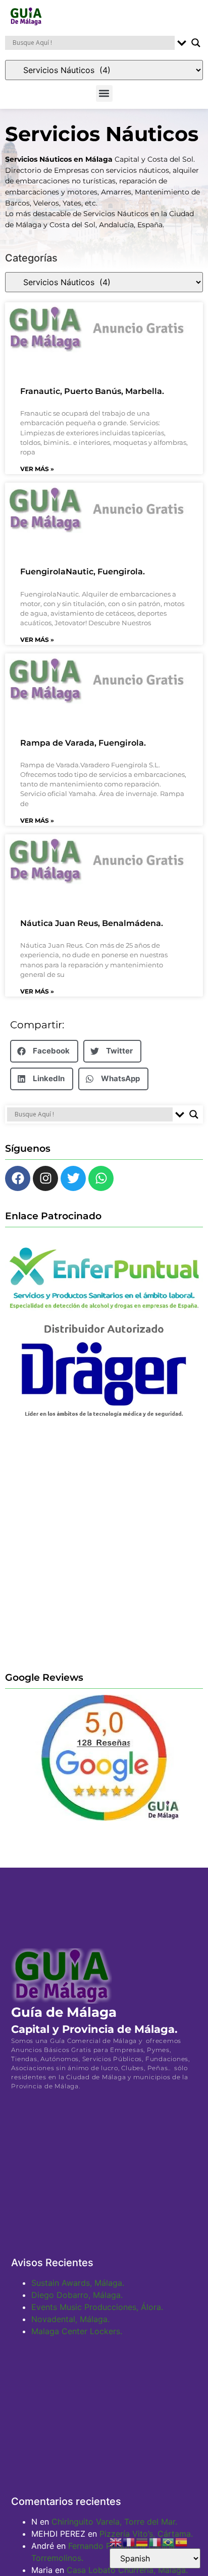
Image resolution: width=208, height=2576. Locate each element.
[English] (116, 2541)
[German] (142, 2541)
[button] (104, 93)
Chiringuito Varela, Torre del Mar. (114, 2522)
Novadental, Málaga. (70, 2319)
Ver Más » (37, 469)
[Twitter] (73, 1178)
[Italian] (155, 2541)
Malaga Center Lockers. (77, 2331)
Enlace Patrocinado (53, 1216)
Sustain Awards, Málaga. (78, 2283)
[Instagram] (45, 1178)
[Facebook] (18, 1178)
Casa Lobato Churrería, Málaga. (127, 2570)
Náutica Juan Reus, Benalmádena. (92, 923)
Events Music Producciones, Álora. (97, 2307)
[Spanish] (182, 2541)
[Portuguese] (169, 2541)
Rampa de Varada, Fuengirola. (83, 743)
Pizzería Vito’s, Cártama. (146, 2534)
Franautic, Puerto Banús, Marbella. (92, 391)
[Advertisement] (104, 1544)
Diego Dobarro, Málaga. (77, 2295)
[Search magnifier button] (196, 43)
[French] (129, 2541)
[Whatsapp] (101, 1178)
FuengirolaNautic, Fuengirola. (83, 572)
